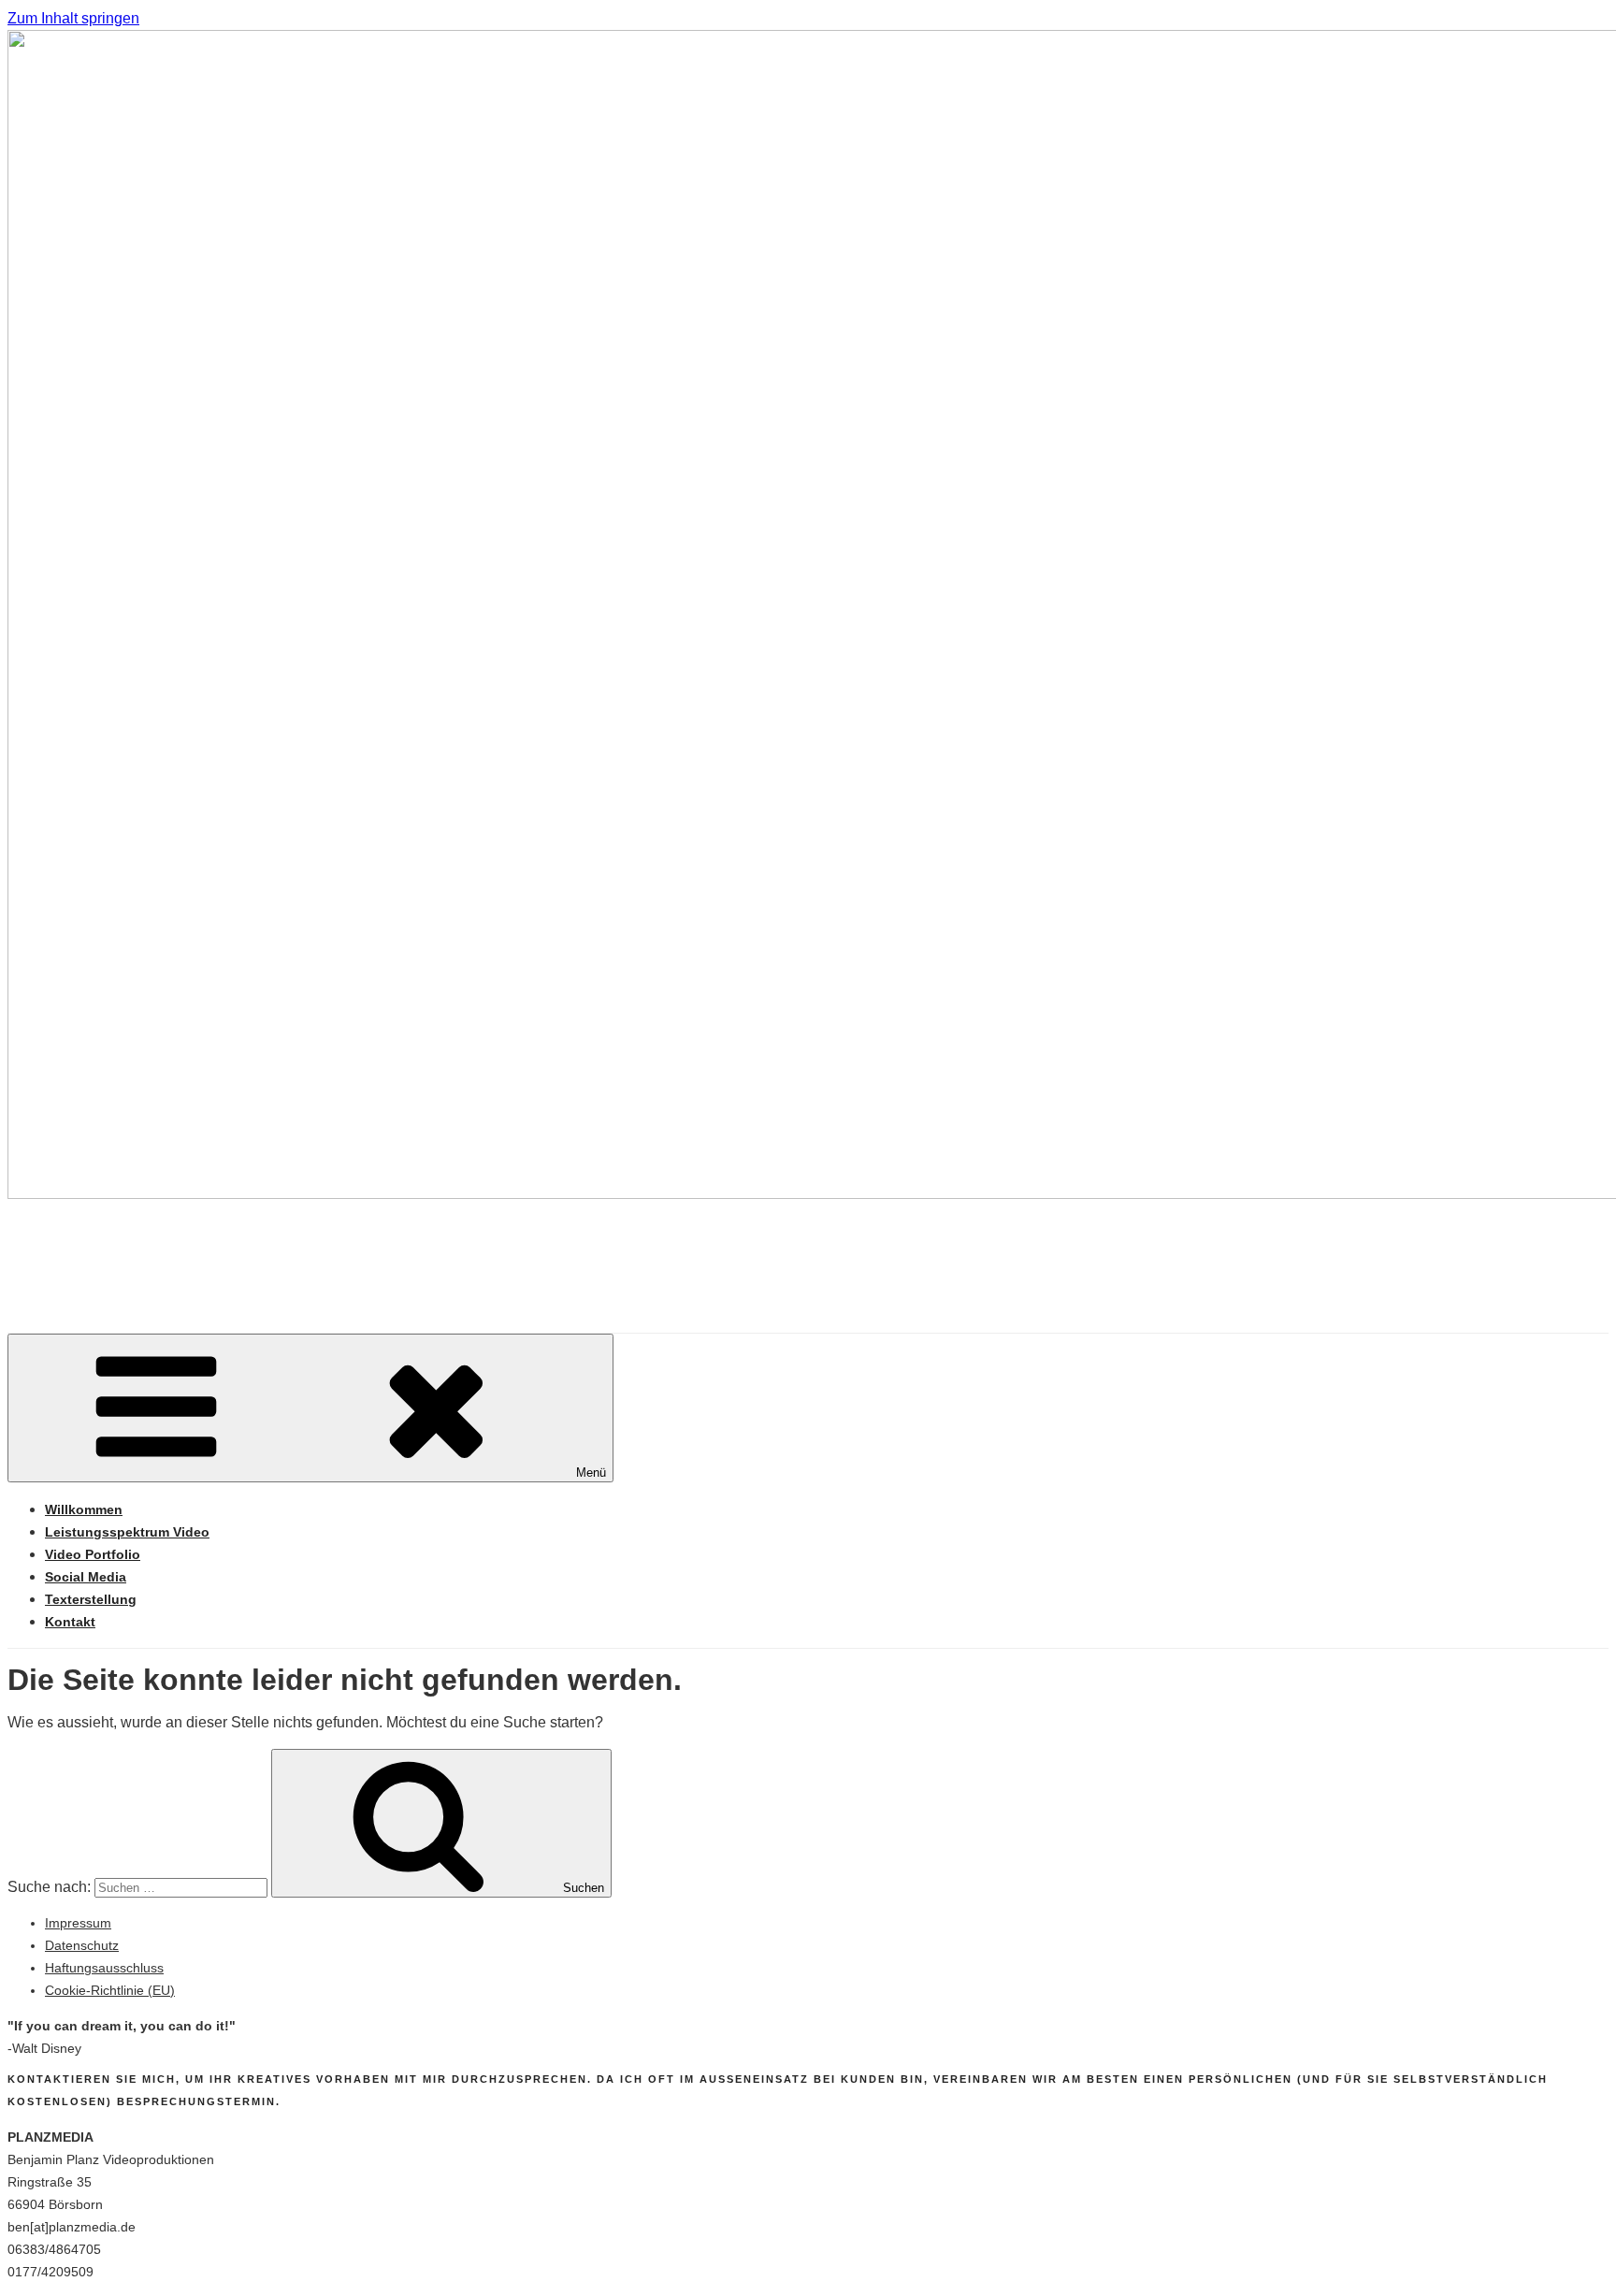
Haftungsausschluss (104, 1968)
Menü (591, 1473)
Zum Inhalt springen (73, 18)
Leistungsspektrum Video (127, 1532)
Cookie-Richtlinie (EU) (110, 1990)
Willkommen (84, 1509)
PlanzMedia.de (163, 1250)
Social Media (86, 1577)
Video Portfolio (93, 1554)
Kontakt (70, 1622)
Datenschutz (82, 1945)
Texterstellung (91, 1599)
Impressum (78, 1923)
